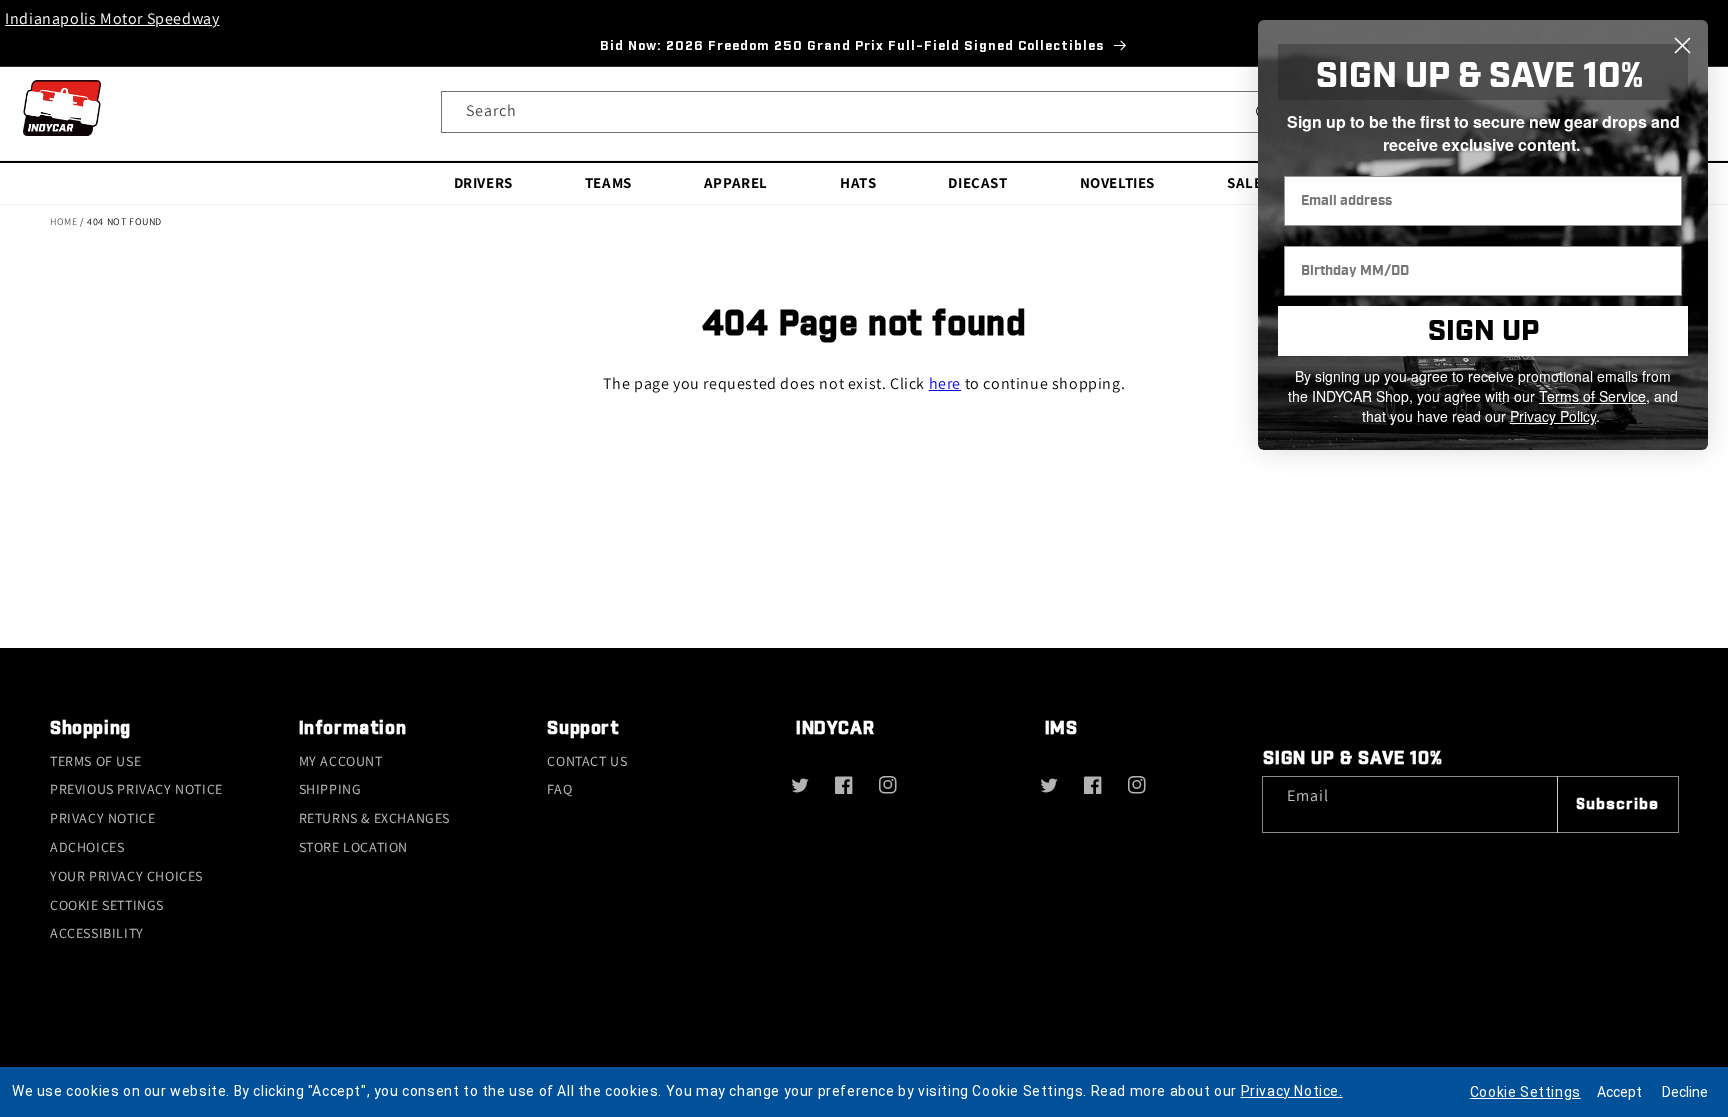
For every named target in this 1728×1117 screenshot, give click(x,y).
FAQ (559, 789)
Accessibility (97, 933)
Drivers (483, 182)
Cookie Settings (107, 905)
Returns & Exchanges (374, 818)
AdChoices (87, 847)
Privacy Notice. (1292, 1091)
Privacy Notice (102, 818)
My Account (341, 761)
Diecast (977, 182)
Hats (858, 182)
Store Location (353, 847)
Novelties (1117, 182)
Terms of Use (95, 761)
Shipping (330, 789)
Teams (608, 182)
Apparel (736, 182)
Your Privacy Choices (126, 876)
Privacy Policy (1553, 416)
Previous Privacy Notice (136, 789)
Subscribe (1617, 804)
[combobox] (864, 112)
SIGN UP (1483, 331)
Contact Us (587, 761)
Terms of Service (1592, 396)
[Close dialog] (1682, 45)
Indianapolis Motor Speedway (112, 18)
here (945, 383)
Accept (1619, 1092)
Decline (1685, 1092)
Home (63, 221)
